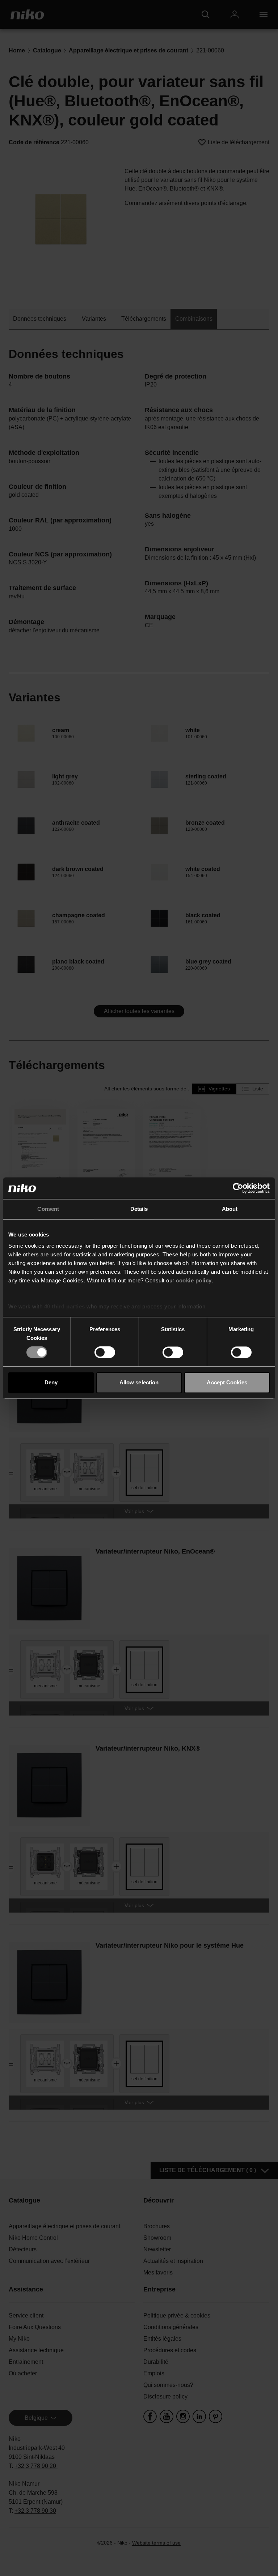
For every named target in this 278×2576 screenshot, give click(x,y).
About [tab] (230, 1209)
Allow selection (139, 1382)
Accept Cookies (227, 1382)
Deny (51, 1382)
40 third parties (65, 1306)
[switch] (105, 1353)
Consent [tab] (48, 1209)
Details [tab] (139, 1209)
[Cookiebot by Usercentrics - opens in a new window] (238, 1188)
